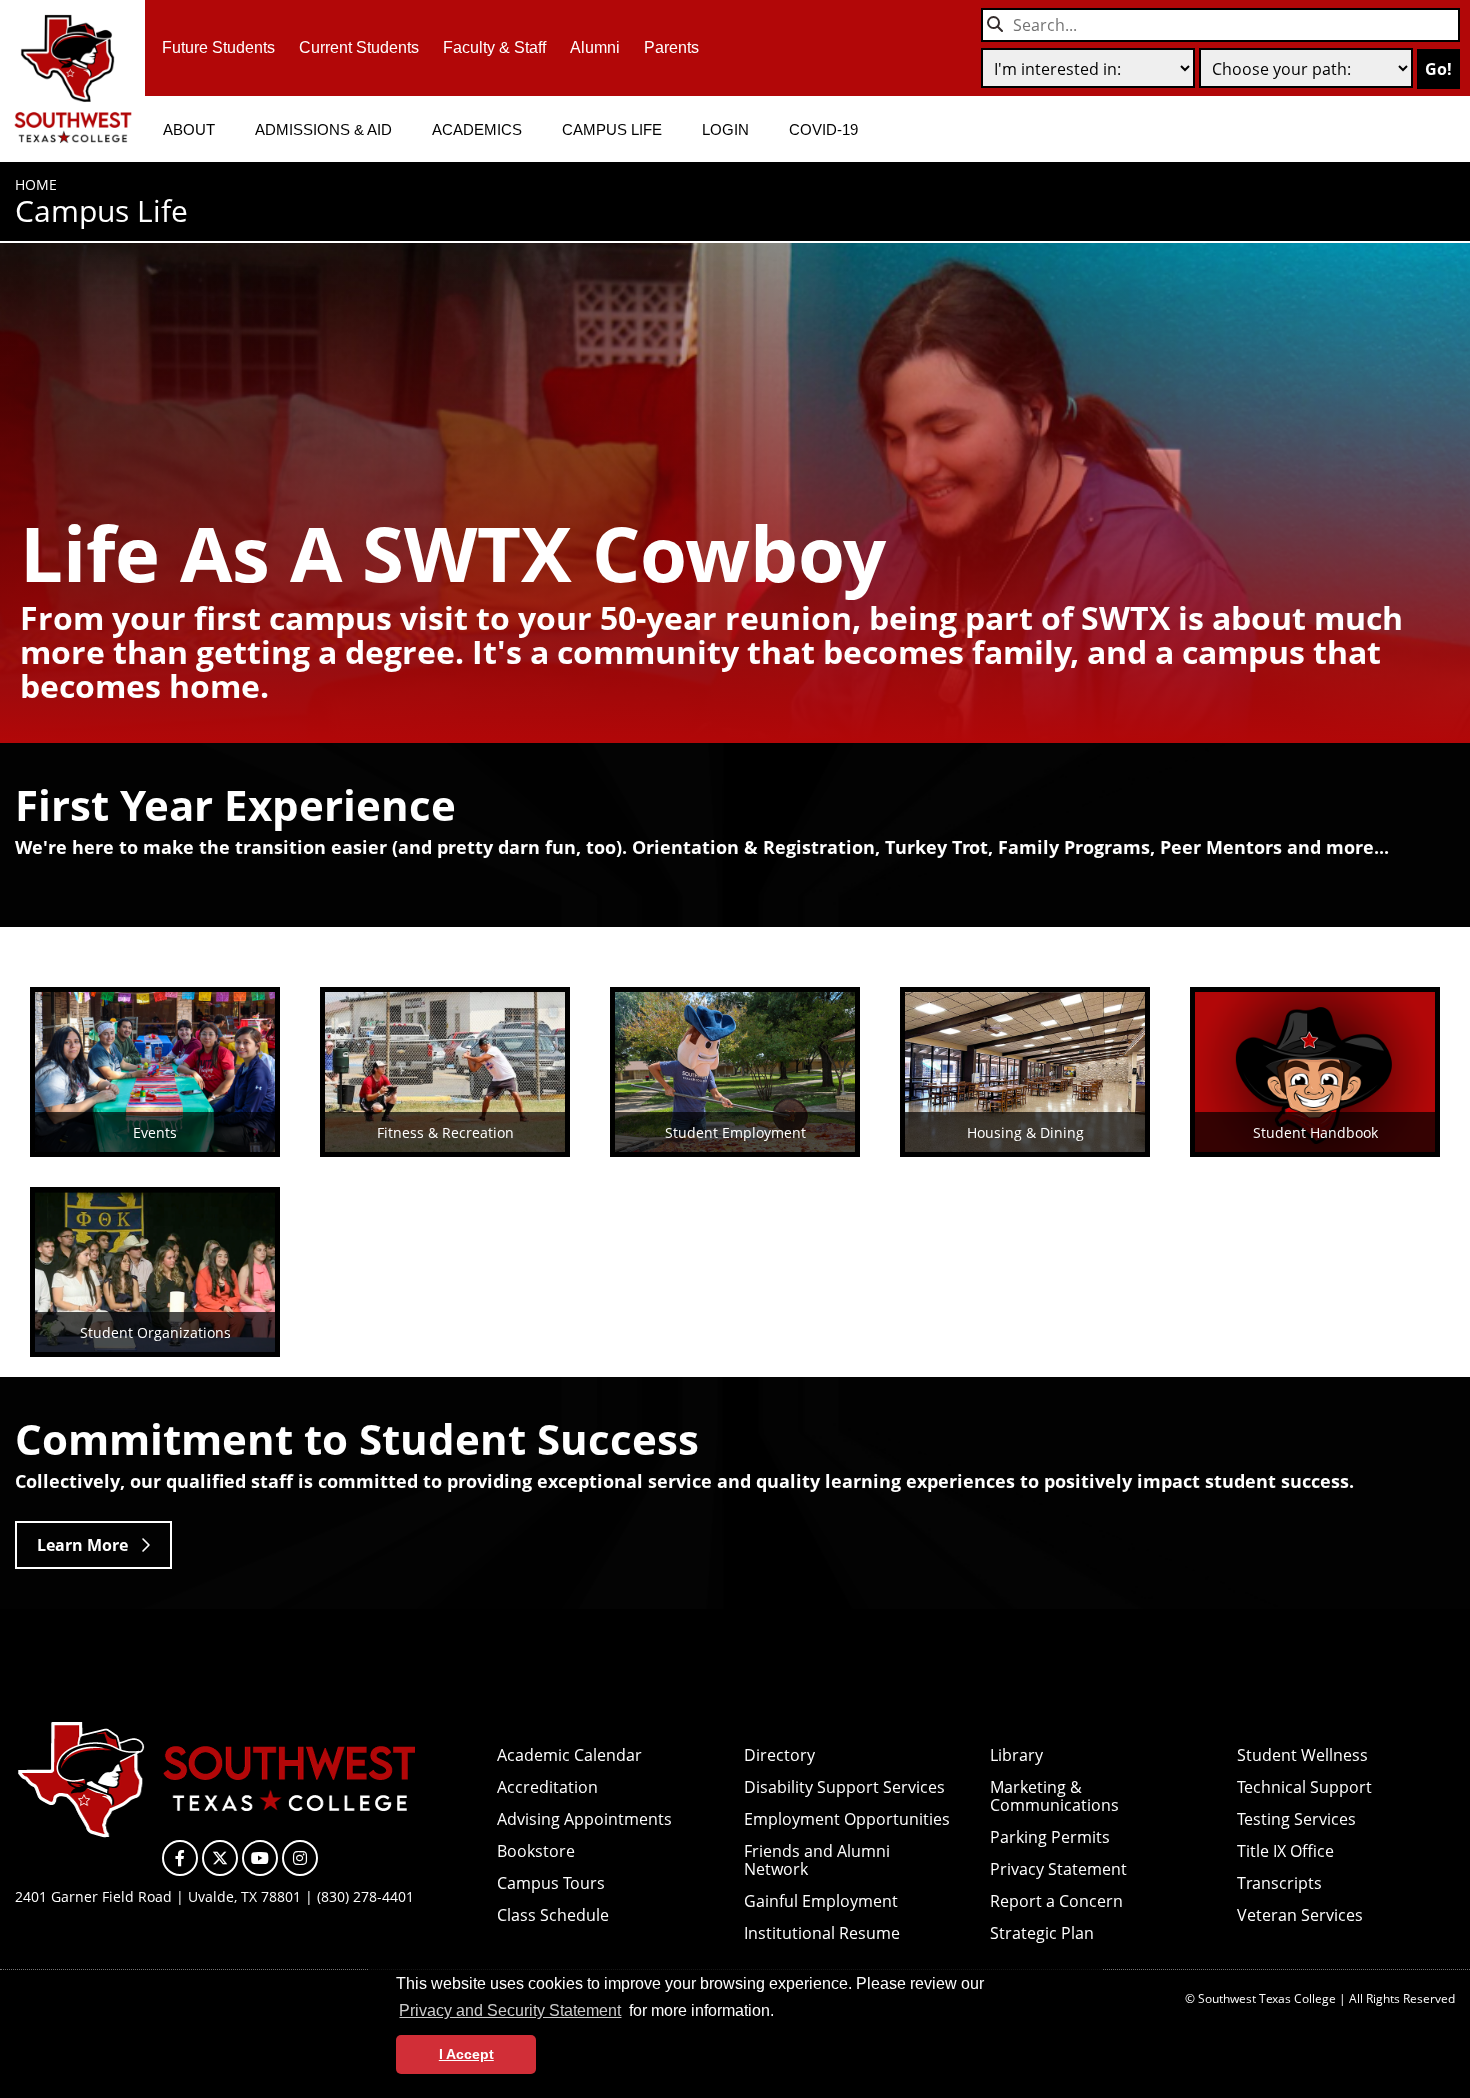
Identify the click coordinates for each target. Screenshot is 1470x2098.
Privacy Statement (1058, 1869)
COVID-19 (823, 129)
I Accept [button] (466, 2054)
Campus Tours (551, 1883)
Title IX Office (1285, 1851)
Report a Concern (1056, 1901)
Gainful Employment (821, 1901)
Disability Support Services (844, 1787)
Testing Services (1296, 1819)
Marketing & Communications (1054, 1796)
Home (36, 184)
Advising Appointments (584, 1819)
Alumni (595, 47)
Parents (671, 47)
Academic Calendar (569, 1755)
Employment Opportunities (847, 1819)
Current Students (359, 47)
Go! (1438, 69)
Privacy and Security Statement (510, 2010)
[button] (781, 2013)
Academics (477, 129)
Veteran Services (1300, 1915)
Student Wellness (1302, 1755)
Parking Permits (1050, 1837)
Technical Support (1304, 1787)
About (189, 129)
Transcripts (1279, 1883)
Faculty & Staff (494, 47)
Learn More (82, 1545)
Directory (779, 1755)
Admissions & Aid (323, 129)
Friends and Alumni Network (817, 1860)
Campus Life (612, 129)
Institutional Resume (822, 1933)
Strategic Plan (1042, 1933)
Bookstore (536, 1851)
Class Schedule (553, 1915)
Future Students (218, 47)
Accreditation (547, 1787)
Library (1016, 1755)
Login (725, 129)
